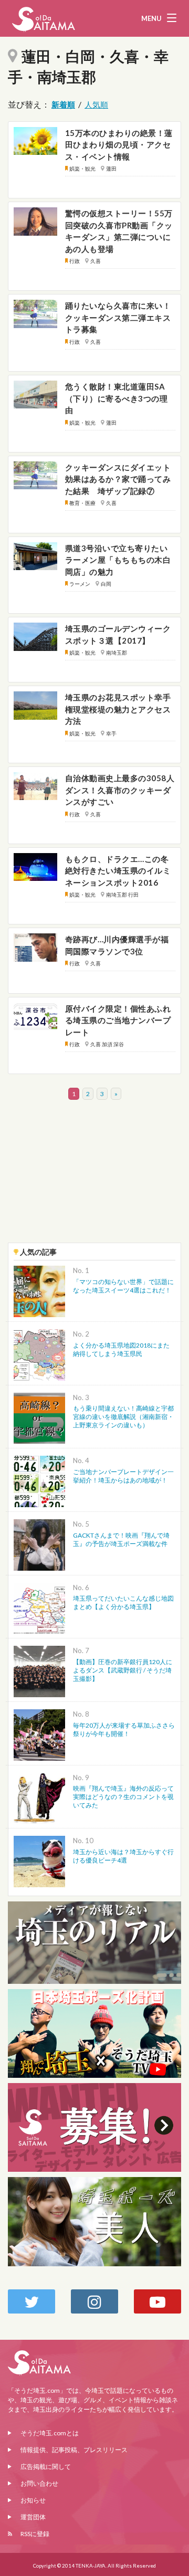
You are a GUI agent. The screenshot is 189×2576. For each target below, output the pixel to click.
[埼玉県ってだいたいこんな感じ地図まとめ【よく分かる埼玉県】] (39, 1607)
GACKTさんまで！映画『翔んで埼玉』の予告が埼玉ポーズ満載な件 (121, 1539)
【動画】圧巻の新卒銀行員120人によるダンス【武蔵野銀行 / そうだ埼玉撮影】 (123, 1670)
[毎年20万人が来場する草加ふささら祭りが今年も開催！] (39, 1734)
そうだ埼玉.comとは (50, 2433)
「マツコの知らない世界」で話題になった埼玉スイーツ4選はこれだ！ (123, 1286)
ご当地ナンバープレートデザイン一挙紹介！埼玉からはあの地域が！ (123, 1476)
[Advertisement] (94, 1175)
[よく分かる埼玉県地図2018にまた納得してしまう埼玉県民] (39, 1354)
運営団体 (33, 2517)
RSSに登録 (35, 2534)
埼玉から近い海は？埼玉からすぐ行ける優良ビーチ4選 (123, 1856)
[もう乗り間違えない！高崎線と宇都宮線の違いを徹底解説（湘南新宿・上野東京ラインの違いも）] (39, 1417)
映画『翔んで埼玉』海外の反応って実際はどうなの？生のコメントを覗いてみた (123, 1797)
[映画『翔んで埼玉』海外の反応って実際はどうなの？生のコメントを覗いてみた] (39, 1797)
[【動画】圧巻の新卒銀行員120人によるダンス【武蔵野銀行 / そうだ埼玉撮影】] (39, 1670)
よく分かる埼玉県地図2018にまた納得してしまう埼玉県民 (121, 1349)
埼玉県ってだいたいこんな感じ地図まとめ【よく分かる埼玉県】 (123, 1602)
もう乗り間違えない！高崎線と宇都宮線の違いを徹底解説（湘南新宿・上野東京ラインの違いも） (123, 1417)
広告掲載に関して (46, 2467)
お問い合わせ (39, 2483)
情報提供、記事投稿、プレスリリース (74, 2450)
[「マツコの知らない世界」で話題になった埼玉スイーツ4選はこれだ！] (39, 1290)
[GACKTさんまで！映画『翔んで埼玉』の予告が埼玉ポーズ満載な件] (39, 1544)
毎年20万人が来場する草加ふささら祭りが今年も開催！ (124, 1729)
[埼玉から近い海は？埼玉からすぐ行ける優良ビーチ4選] (39, 1860)
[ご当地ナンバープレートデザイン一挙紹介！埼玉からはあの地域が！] (39, 1480)
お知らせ (33, 2500)
